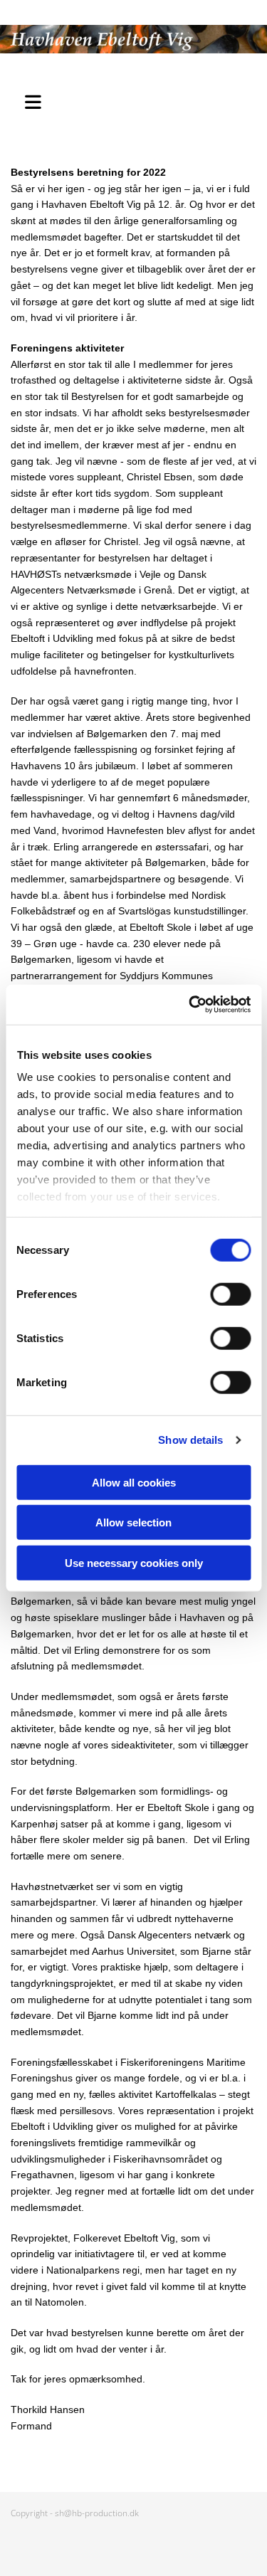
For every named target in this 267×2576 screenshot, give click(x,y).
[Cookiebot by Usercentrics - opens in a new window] (190, 1005)
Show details (190, 1440)
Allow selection (133, 1522)
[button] (37, 100)
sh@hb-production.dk (97, 2513)
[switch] (230, 1294)
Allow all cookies (134, 1482)
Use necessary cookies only (134, 1562)
